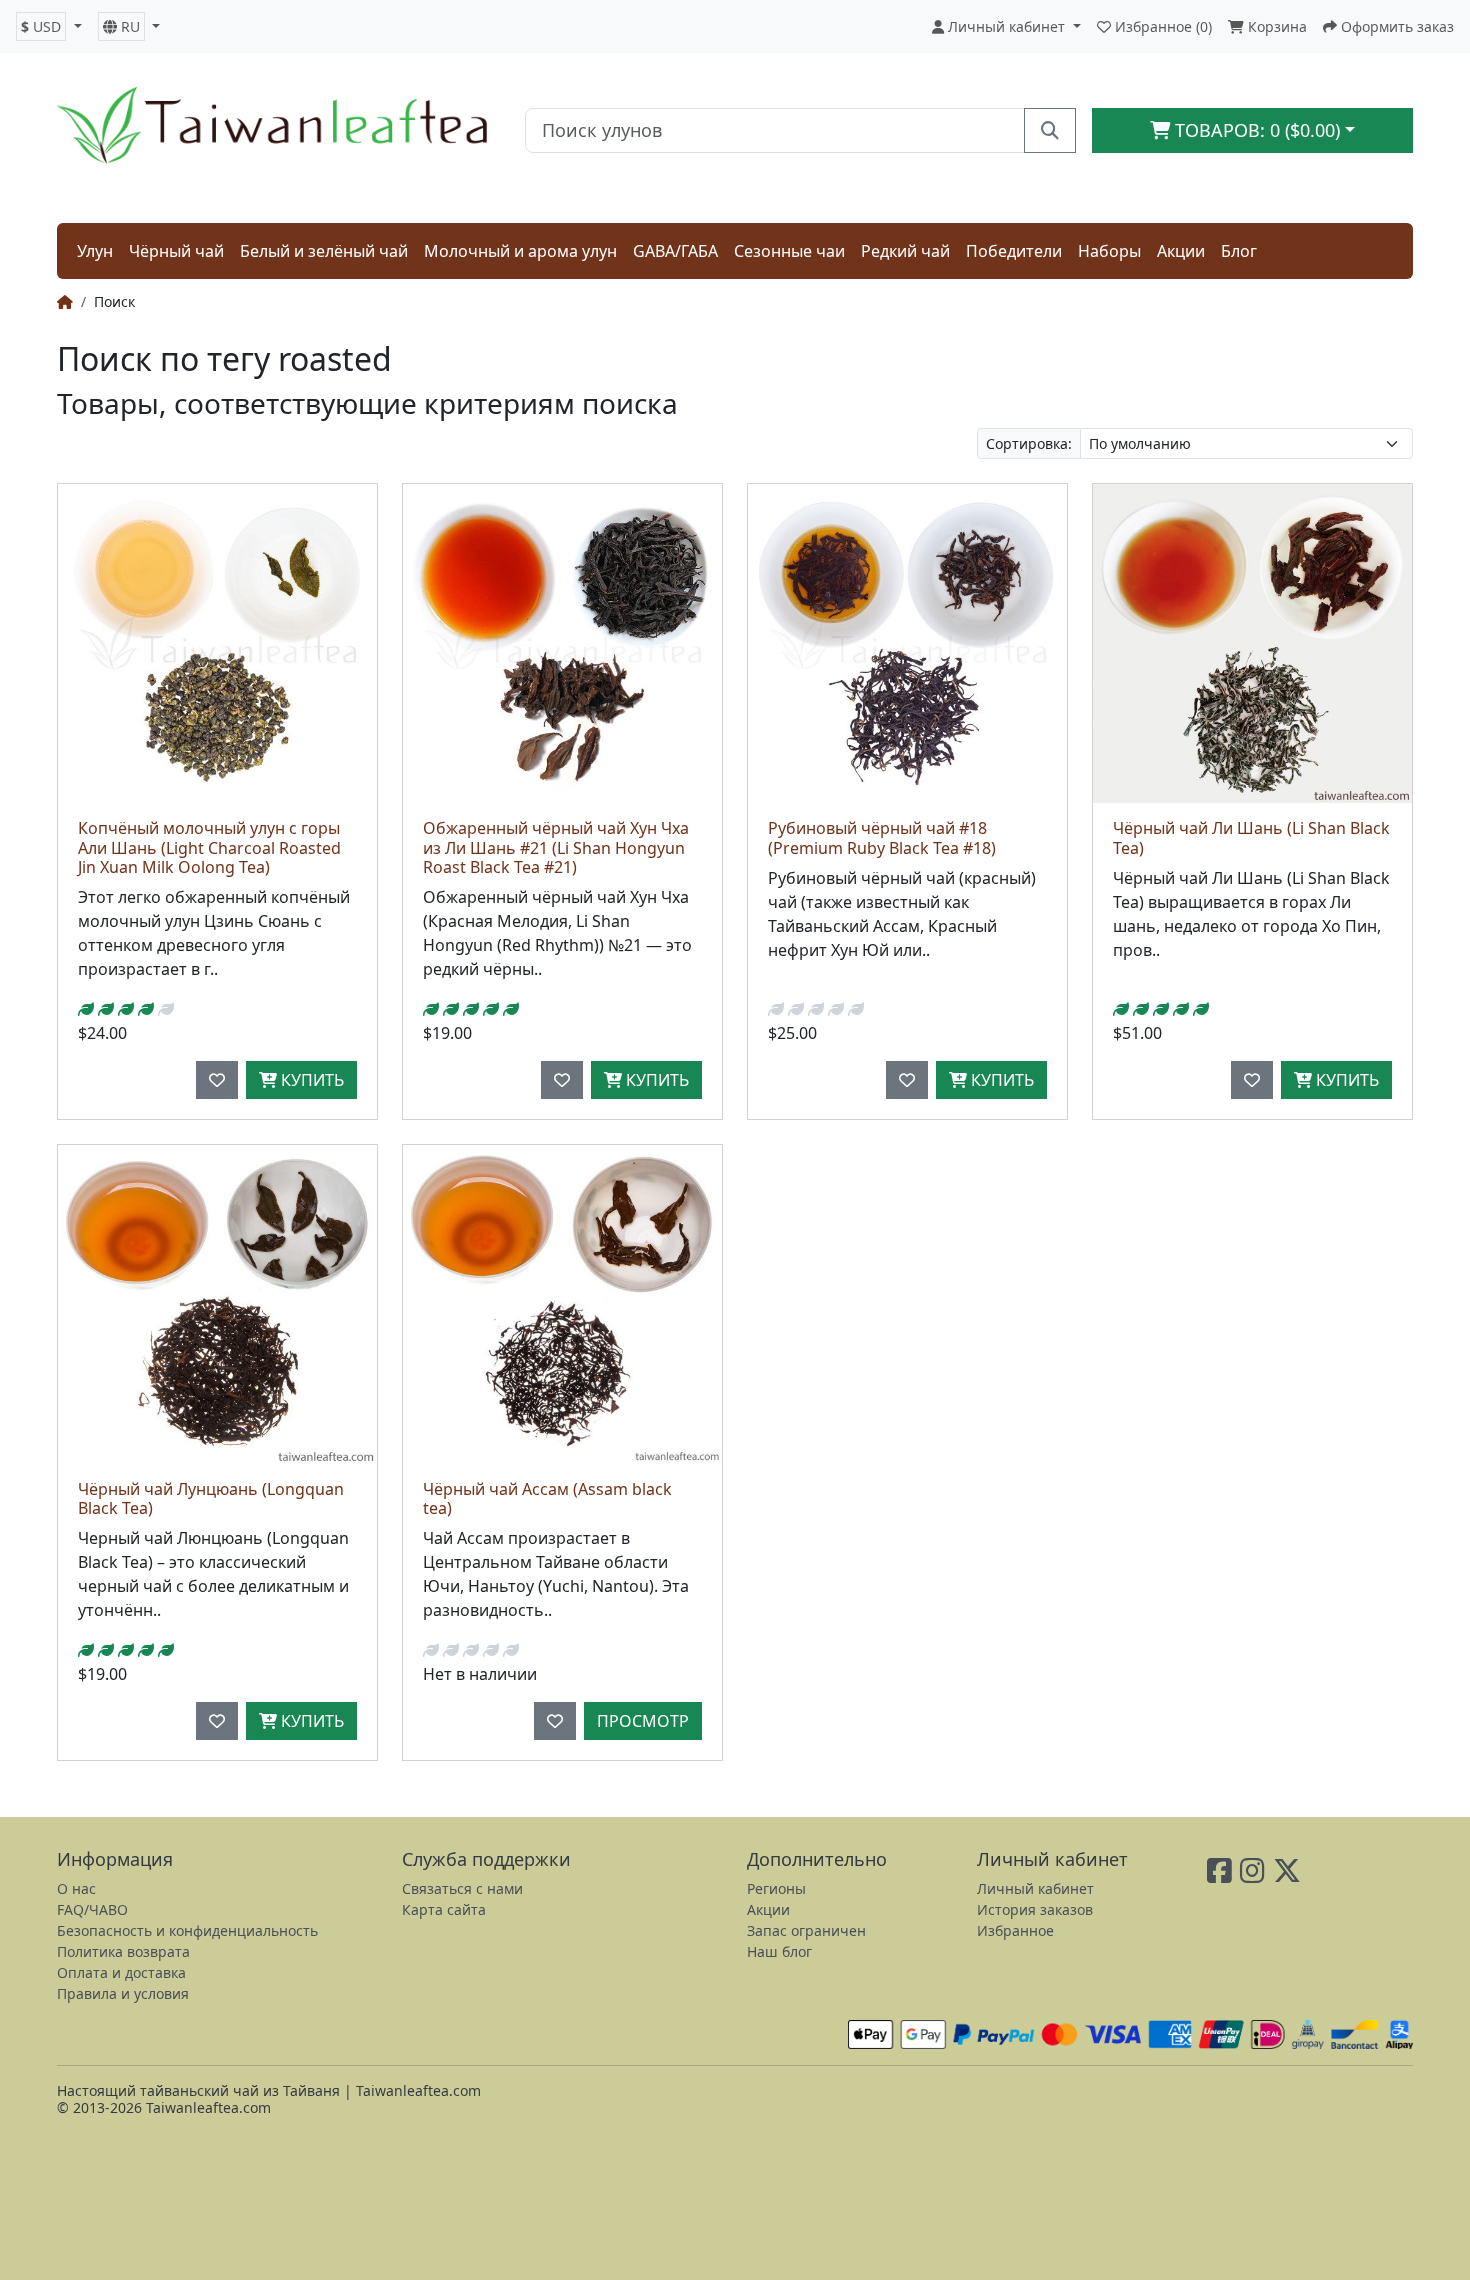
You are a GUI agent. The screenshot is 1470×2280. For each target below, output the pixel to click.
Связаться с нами (462, 1888)
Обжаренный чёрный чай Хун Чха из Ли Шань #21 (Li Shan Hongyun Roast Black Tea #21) (556, 847)
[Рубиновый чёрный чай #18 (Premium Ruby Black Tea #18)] (907, 643)
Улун (95, 251)
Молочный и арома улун (520, 251)
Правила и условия (123, 1993)
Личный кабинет (1035, 1888)
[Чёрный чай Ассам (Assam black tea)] (562, 1304)
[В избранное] (217, 1080)
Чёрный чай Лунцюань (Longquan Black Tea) (211, 1498)
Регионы (776, 1888)
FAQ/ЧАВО (92, 1909)
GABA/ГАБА (675, 251)
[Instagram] (1252, 1875)
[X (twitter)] (1287, 1875)
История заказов (1035, 1909)
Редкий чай (905, 251)
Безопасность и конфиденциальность (187, 1930)
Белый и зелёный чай (324, 251)
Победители (1014, 251)
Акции (1181, 251)
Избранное (1015, 1930)
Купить (310, 1080)
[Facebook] (1219, 1875)
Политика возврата (123, 1951)
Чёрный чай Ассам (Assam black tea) (547, 1498)
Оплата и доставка (121, 1972)
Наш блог (779, 1951)
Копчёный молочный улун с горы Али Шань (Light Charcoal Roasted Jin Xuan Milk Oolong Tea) (209, 847)
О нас (76, 1888)
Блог (1239, 251)
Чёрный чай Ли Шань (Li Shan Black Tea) (1251, 837)
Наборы (1109, 251)
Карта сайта (444, 1909)
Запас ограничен (806, 1930)
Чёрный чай (176, 251)
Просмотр (643, 1721)
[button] (49, 26)
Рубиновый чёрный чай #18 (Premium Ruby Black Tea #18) (882, 837)
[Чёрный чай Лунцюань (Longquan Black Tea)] (217, 1304)
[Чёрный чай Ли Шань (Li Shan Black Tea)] (1252, 643)
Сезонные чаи (789, 251)
